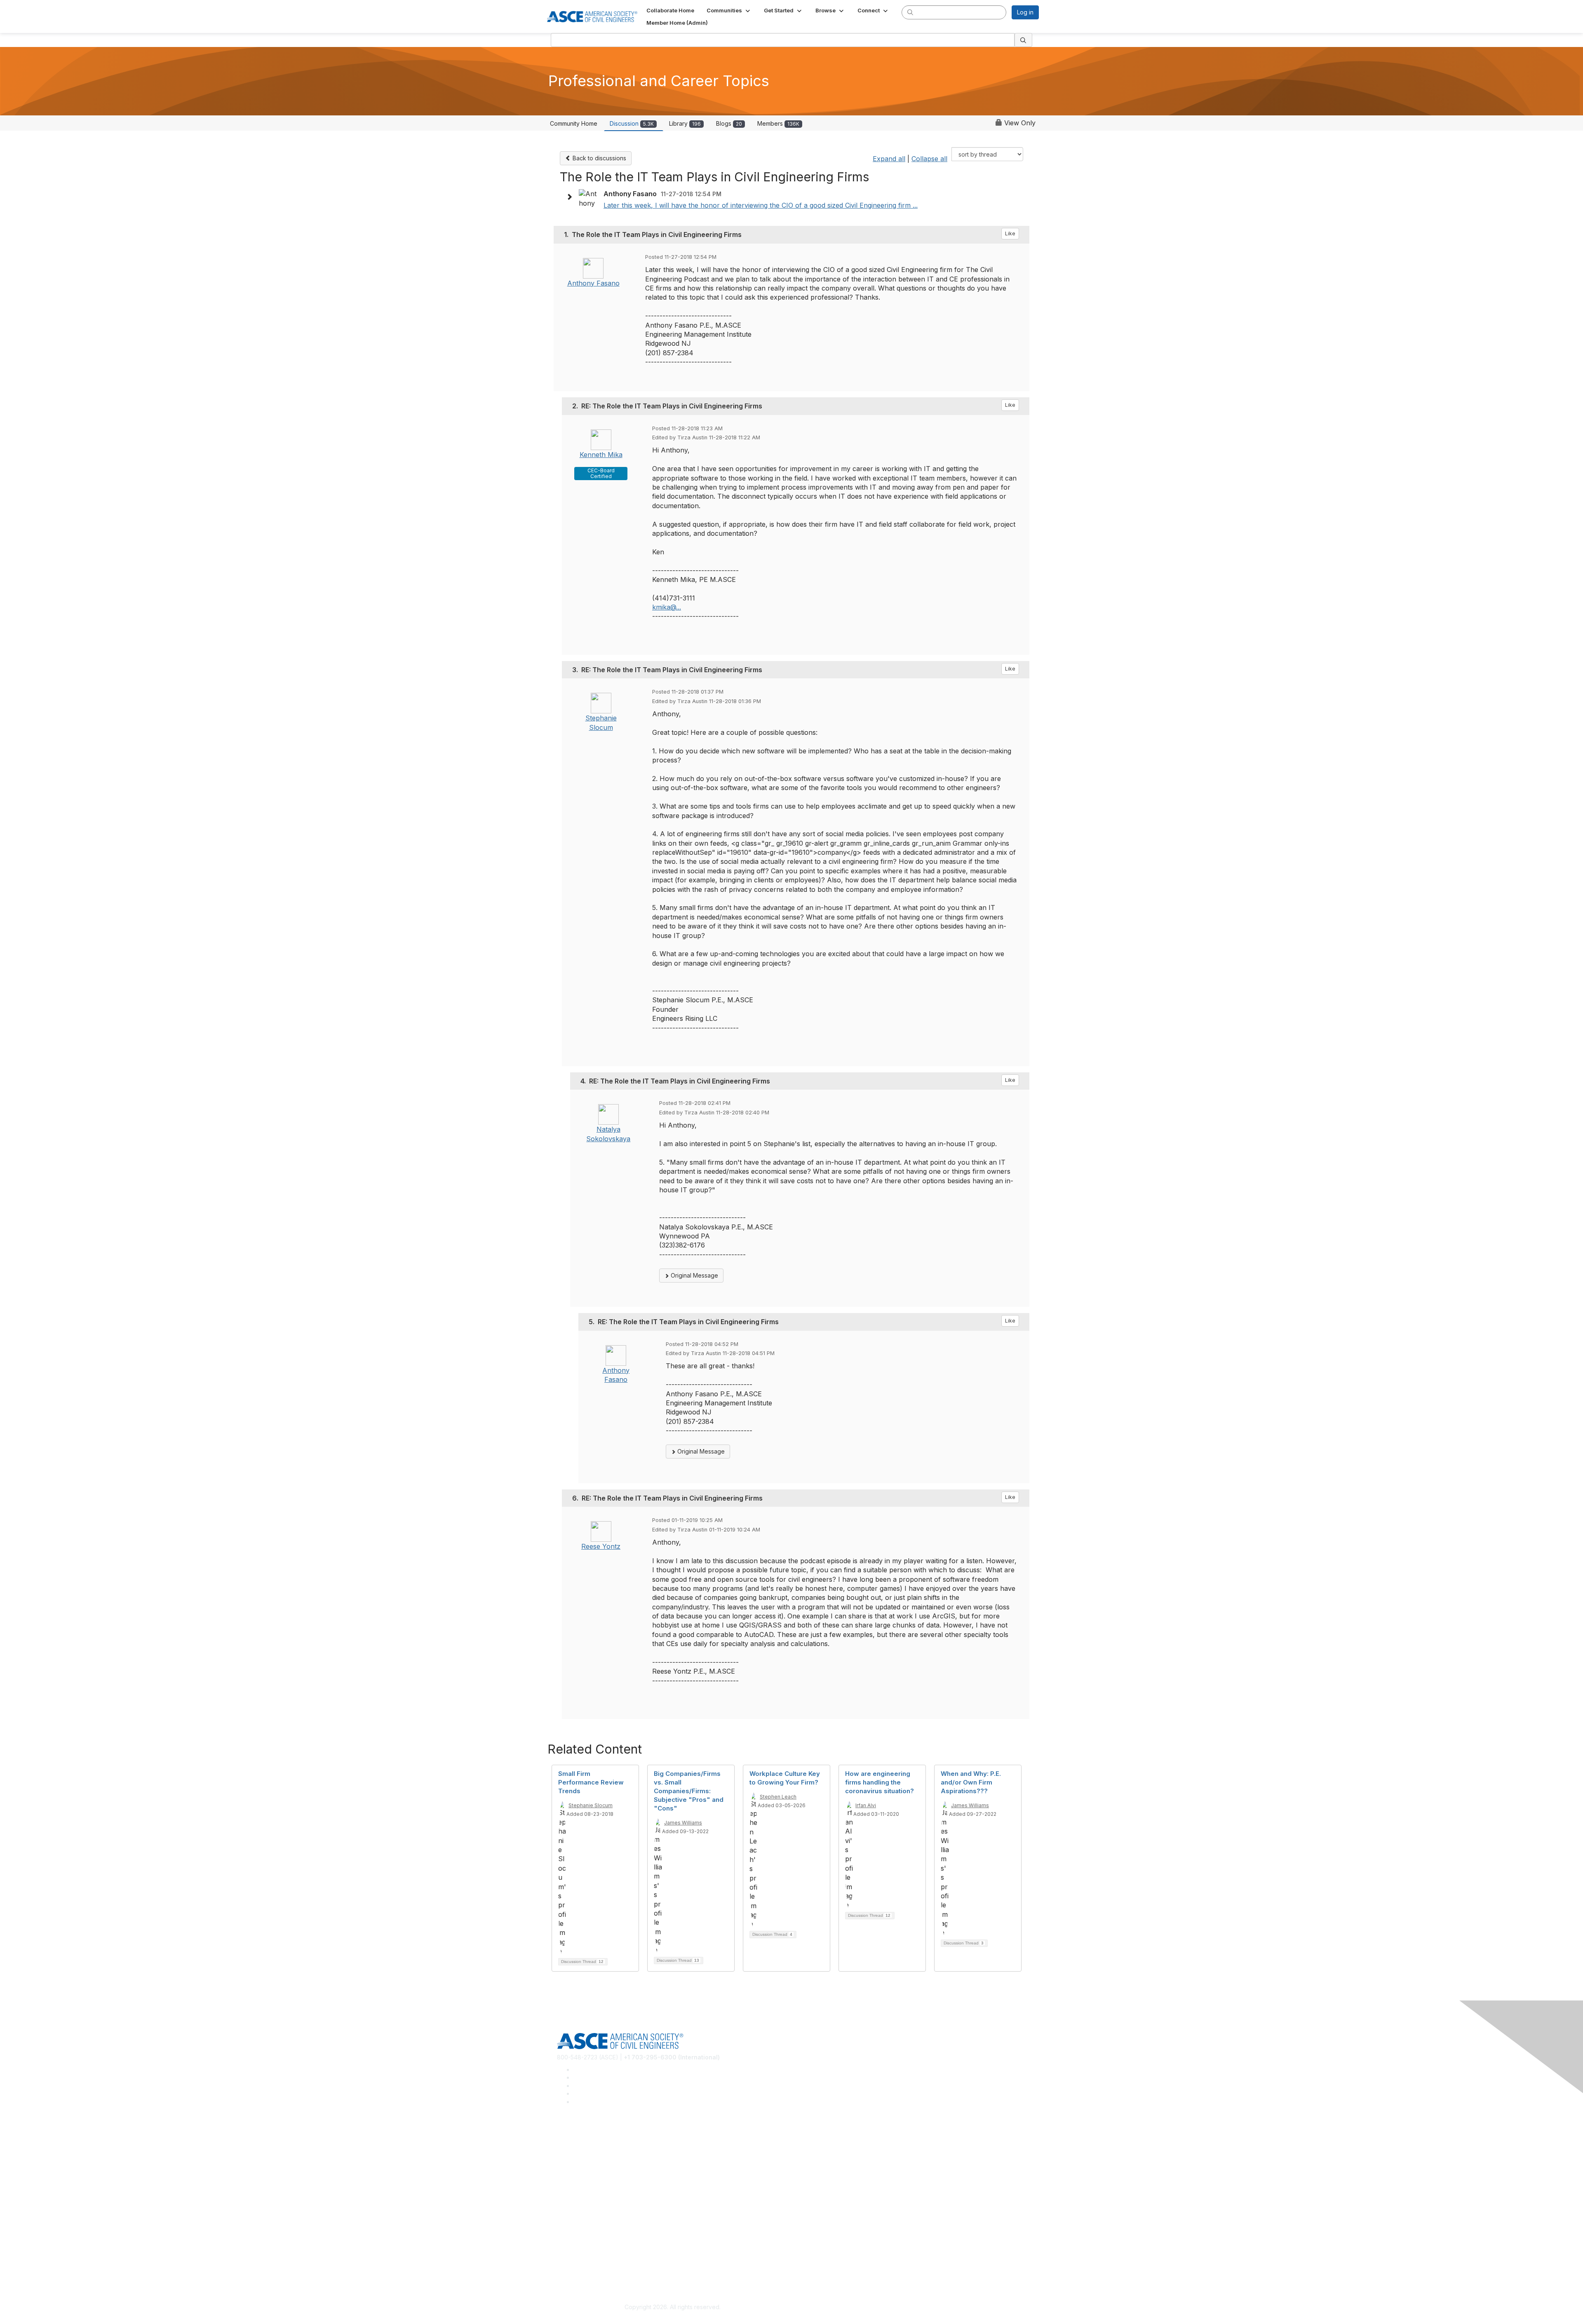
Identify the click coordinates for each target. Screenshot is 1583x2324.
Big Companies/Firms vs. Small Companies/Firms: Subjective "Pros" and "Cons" (689, 1791)
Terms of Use (575, 2269)
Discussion (632, 123)
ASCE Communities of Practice (598, 2161)
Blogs (729, 123)
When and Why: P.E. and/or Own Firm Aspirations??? (971, 1782)
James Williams (683, 1823)
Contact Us (572, 2221)
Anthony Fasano (593, 283)
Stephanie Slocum (591, 1805)
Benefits (568, 2209)
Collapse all (929, 159)
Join (563, 2196)
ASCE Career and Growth (591, 2149)
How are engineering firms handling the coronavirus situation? (880, 1782)
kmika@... (667, 607)
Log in (1025, 12)
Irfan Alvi (866, 1805)
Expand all (889, 159)
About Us (569, 2256)
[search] (910, 12)
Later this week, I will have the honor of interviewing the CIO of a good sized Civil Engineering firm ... (761, 205)
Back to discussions (599, 158)
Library (685, 123)
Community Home (574, 123)
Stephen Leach (778, 1797)
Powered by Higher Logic (910, 2308)
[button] (729, 10)
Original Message (694, 1275)
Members (778, 123)
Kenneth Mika (601, 455)
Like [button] (1010, 233)
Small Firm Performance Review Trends (591, 1782)
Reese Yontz (601, 1546)
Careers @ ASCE (580, 2137)
